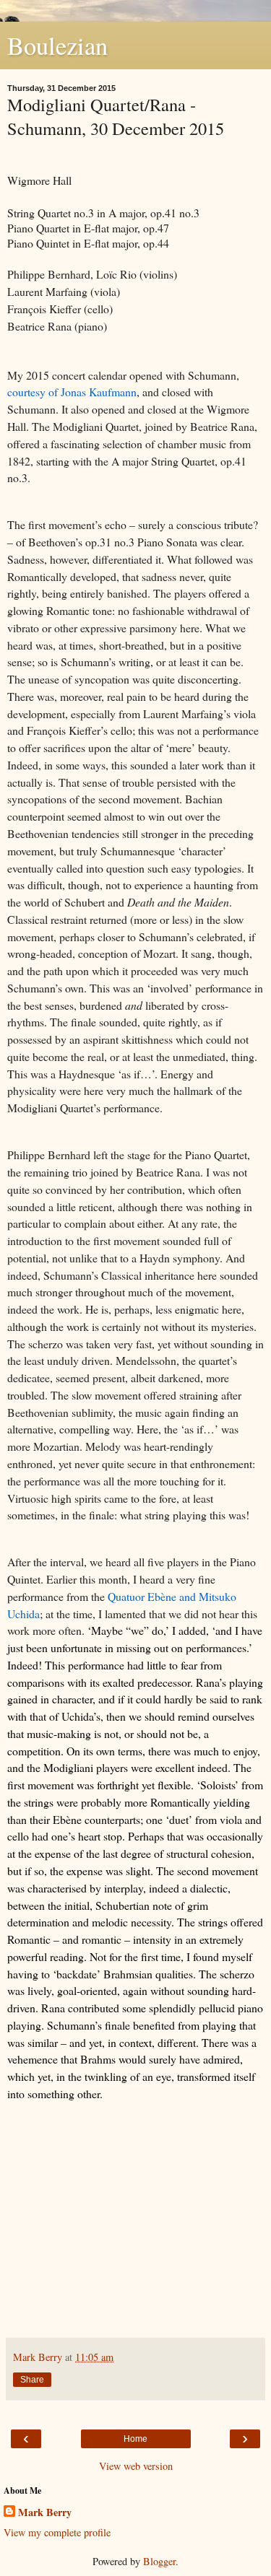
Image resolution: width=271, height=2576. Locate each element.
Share (32, 2380)
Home (135, 2439)
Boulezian (57, 45)
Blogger (159, 2561)
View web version (136, 2466)
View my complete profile (57, 2532)
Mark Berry (45, 2512)
